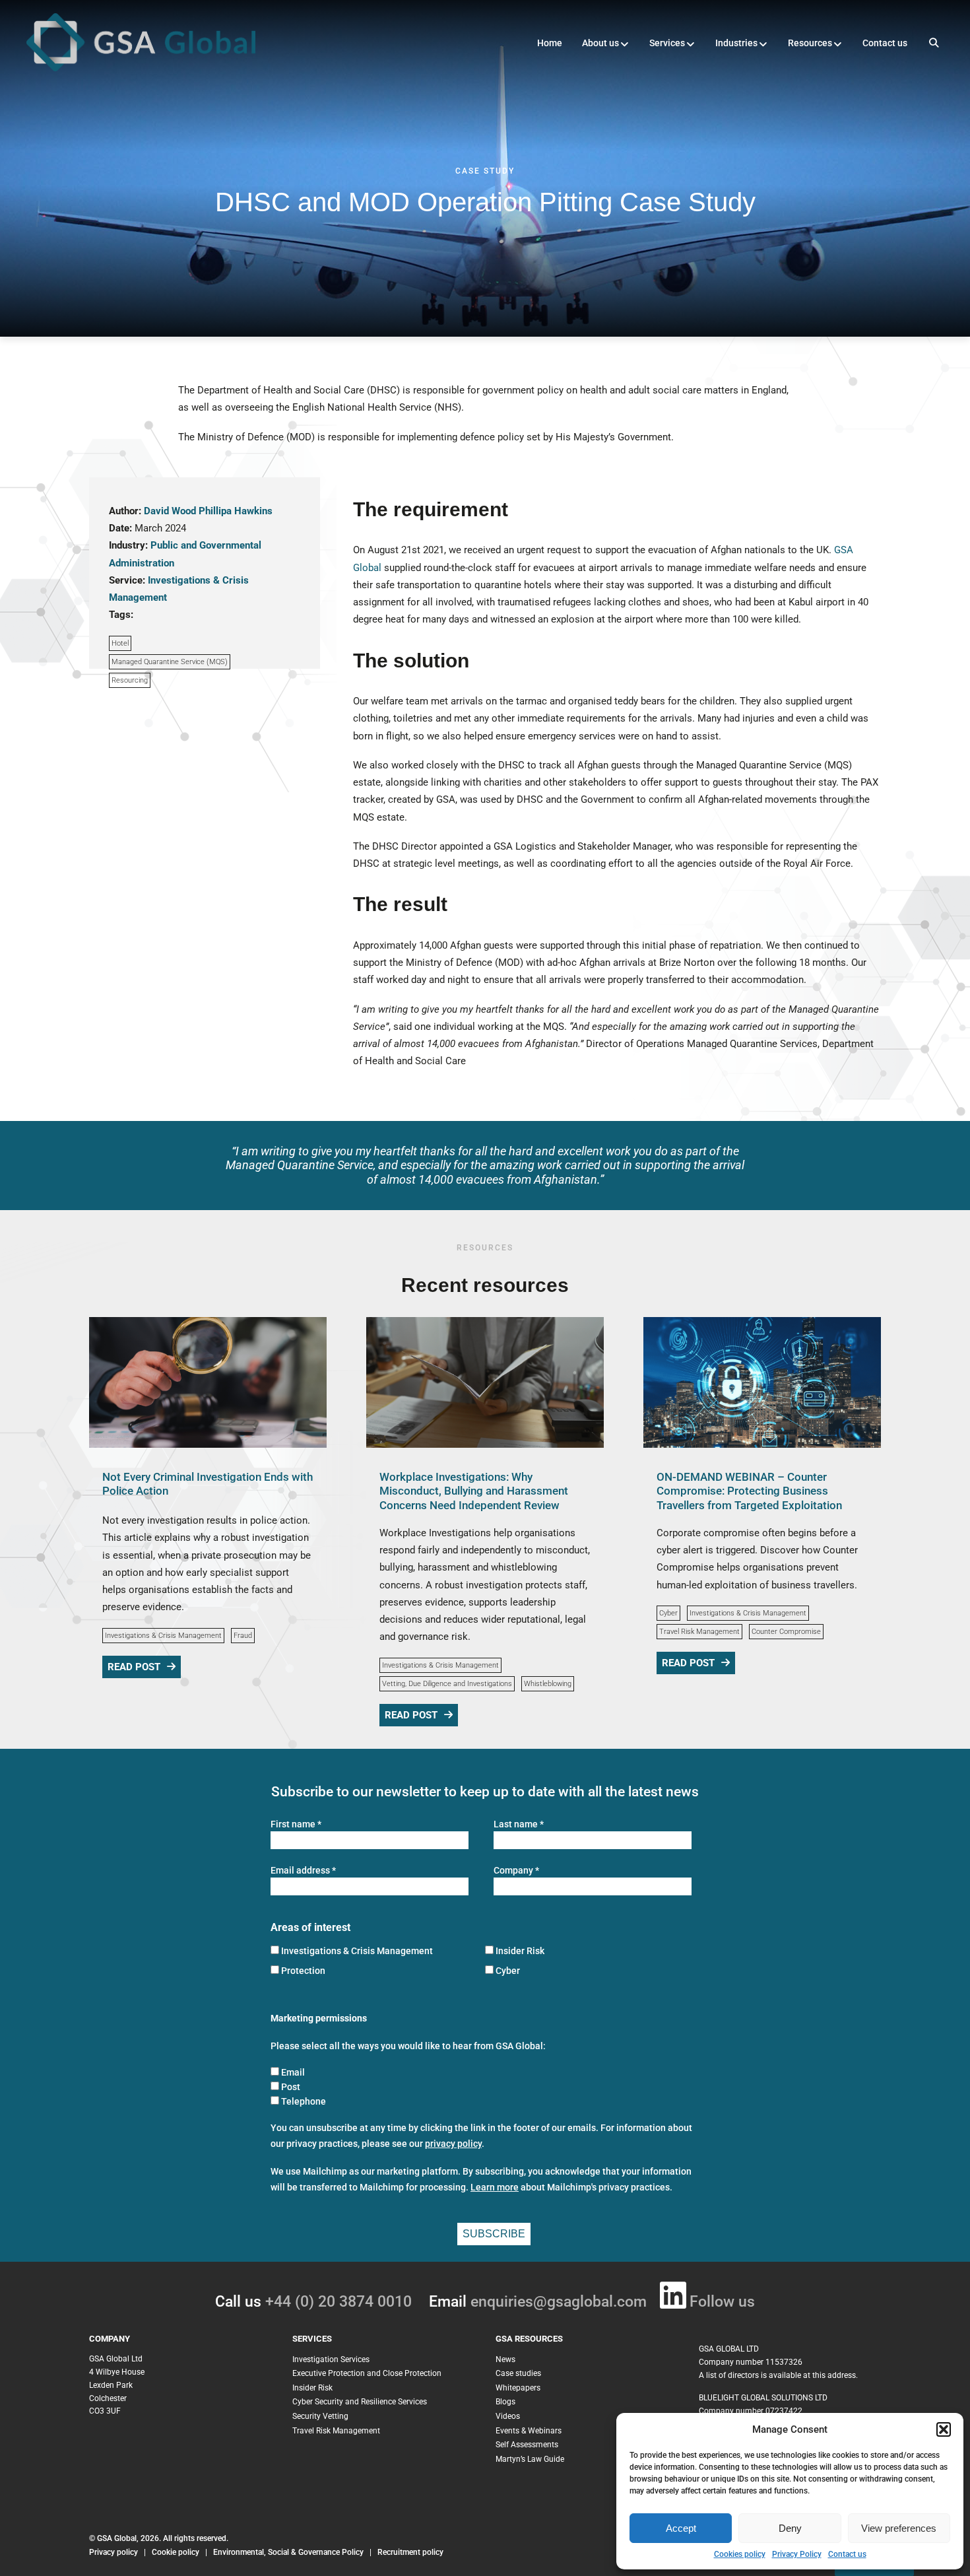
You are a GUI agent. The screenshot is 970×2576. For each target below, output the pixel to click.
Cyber (668, 1613)
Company (516, 1871)
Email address (303, 1871)
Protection (303, 1971)
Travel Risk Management (699, 1632)
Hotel (120, 643)
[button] (944, 2429)
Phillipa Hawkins (236, 511)
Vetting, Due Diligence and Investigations (447, 1684)
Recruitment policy (410, 2552)
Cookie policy (176, 2552)
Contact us (847, 2554)
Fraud (243, 1636)
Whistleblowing (548, 1684)
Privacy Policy (797, 2554)
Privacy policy (113, 2552)
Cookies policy (740, 2554)
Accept (681, 2528)
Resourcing (130, 680)
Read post (134, 1667)
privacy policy (453, 2144)
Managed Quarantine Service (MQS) (170, 662)
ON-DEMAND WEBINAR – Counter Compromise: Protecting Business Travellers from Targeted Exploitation (749, 1491)
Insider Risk (520, 1951)
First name (296, 1824)
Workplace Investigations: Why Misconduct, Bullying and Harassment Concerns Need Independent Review (474, 1491)
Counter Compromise (786, 1632)
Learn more (495, 2187)
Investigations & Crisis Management (163, 1636)
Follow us (722, 2302)
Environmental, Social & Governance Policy (289, 2552)
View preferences (899, 2528)
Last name (519, 1824)
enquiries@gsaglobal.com (559, 2302)
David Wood (170, 511)
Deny (790, 2528)
